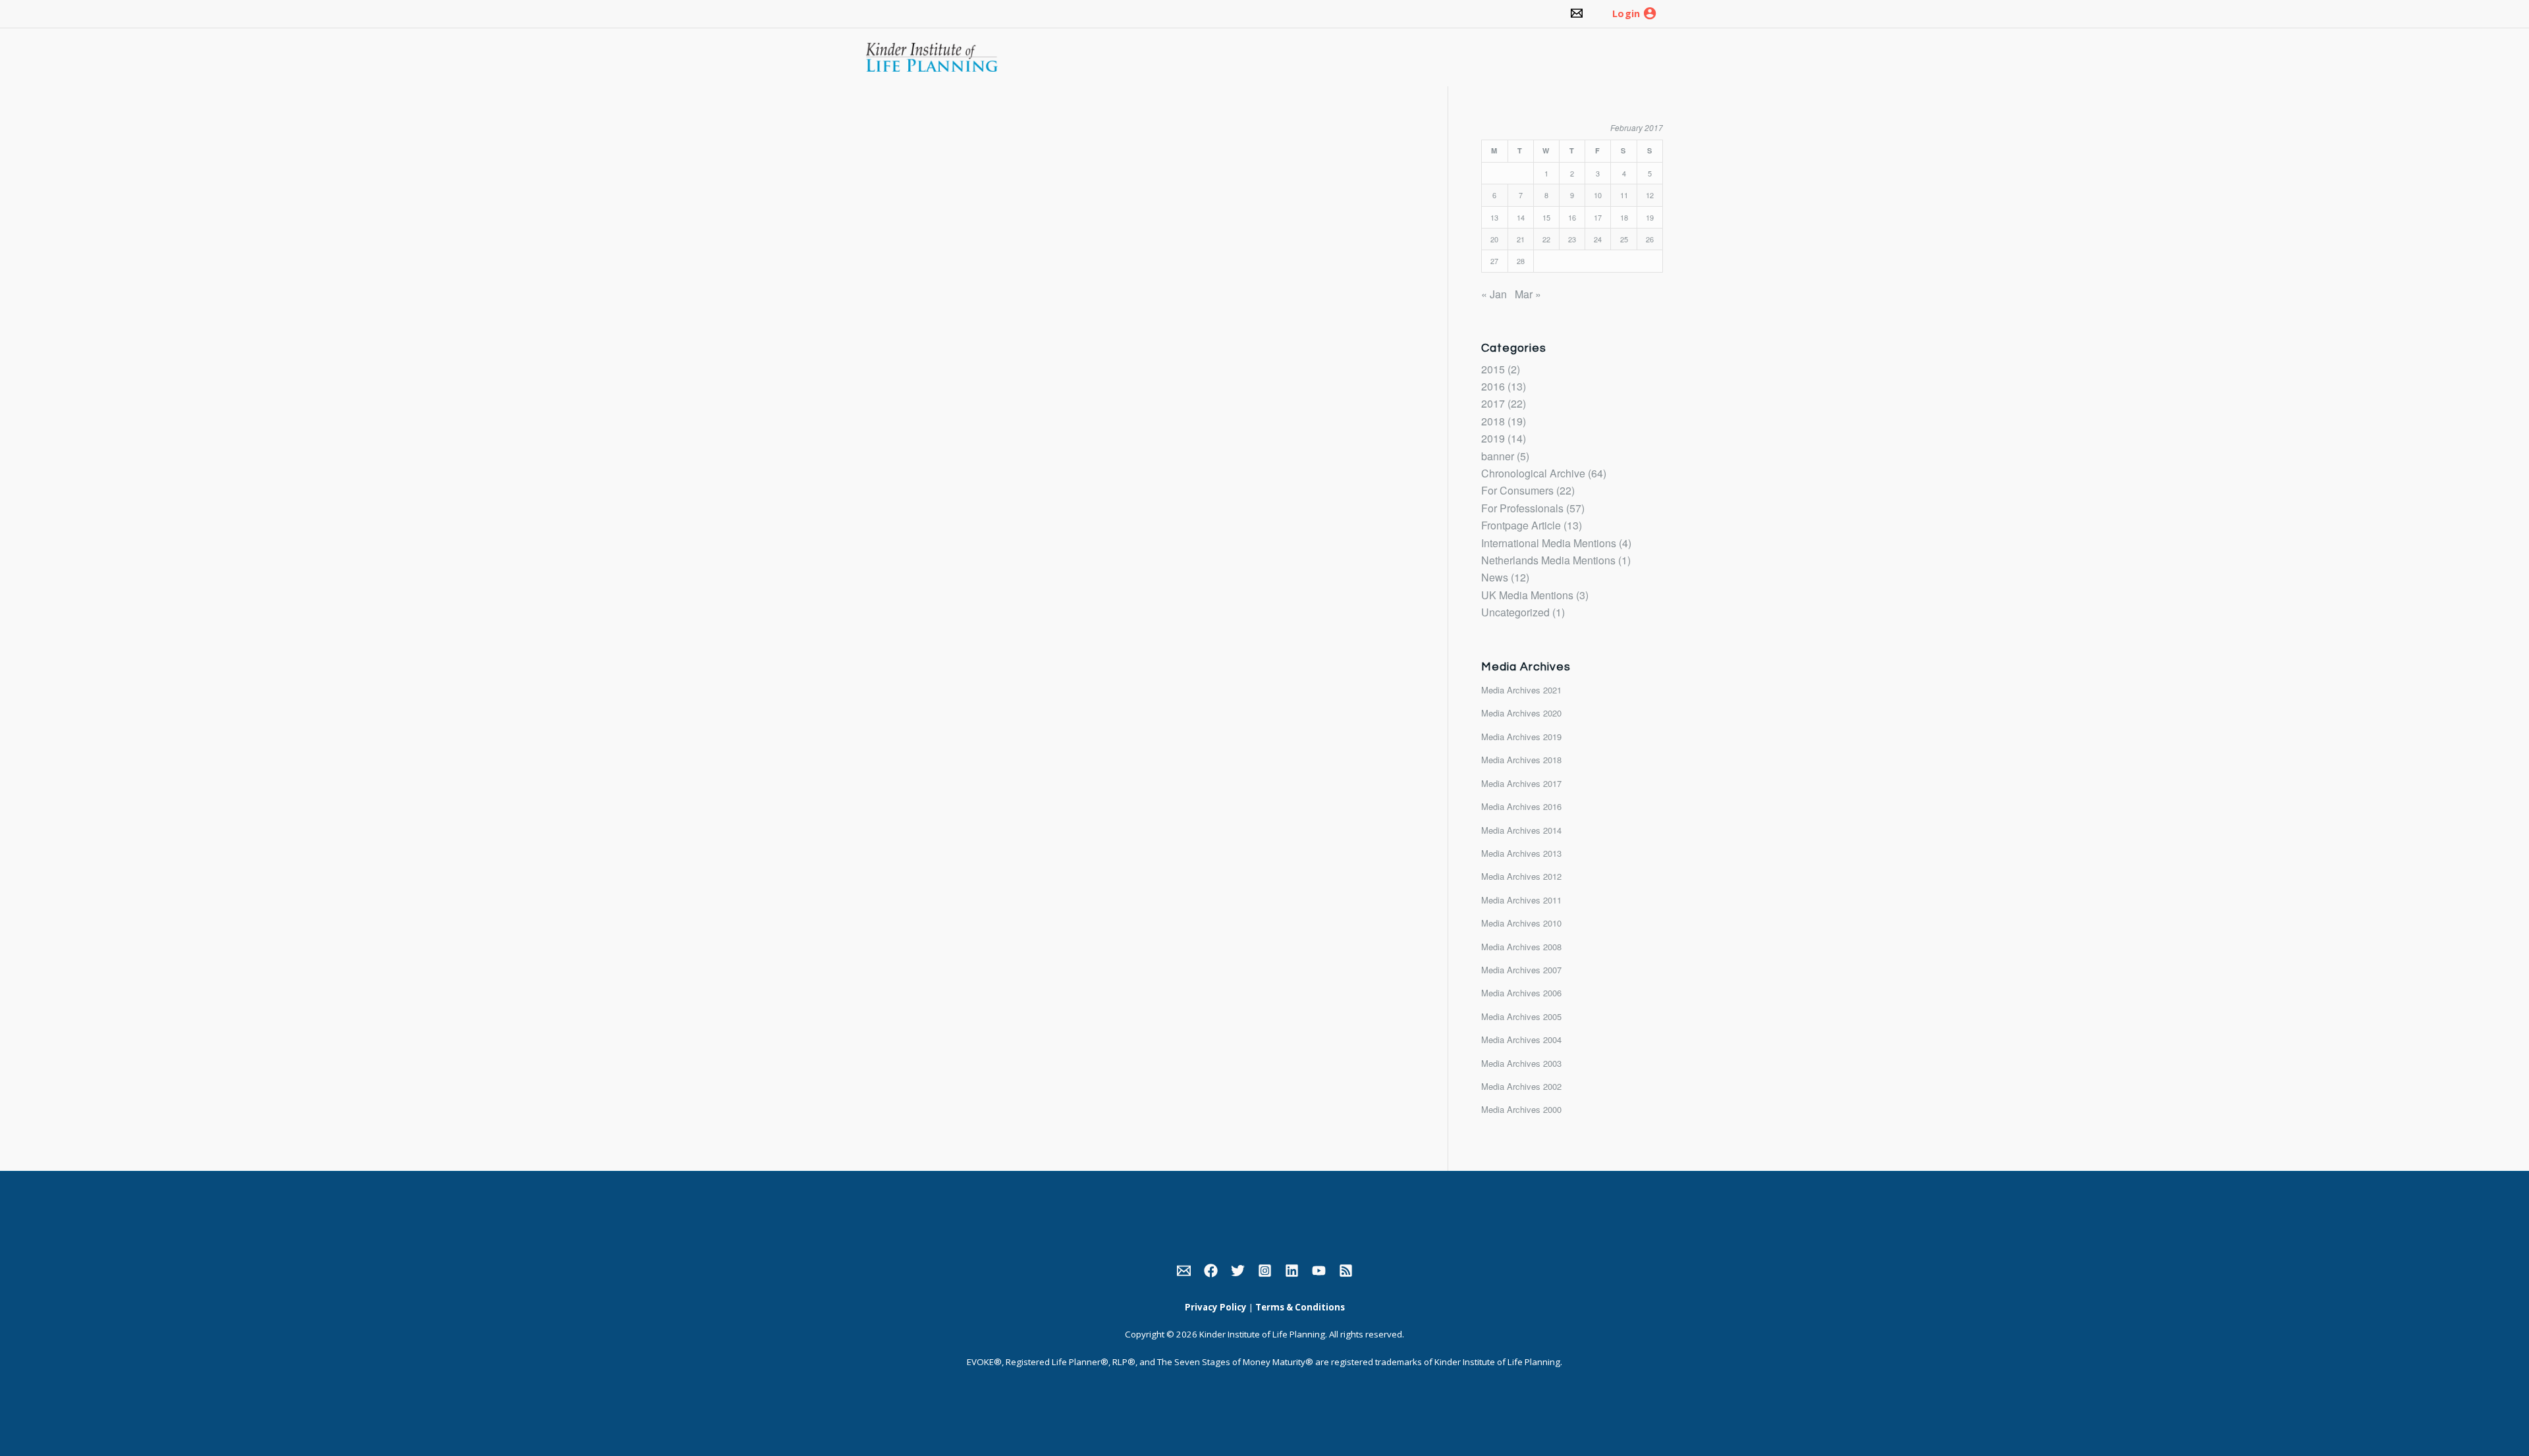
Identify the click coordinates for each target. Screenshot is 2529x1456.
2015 (1493, 369)
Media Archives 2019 (1521, 737)
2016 (1493, 386)
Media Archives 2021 (1521, 690)
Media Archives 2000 (1521, 1109)
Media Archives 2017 (1521, 783)
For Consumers (1517, 490)
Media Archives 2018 (1521, 760)
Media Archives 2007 (1521, 970)
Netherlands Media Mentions (1548, 560)
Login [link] (1626, 14)
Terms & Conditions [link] (1300, 1307)
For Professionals (1522, 508)
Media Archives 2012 (1521, 876)
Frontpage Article (1521, 525)
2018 (1493, 421)
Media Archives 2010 (1521, 923)
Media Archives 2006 (1521, 993)
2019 (1493, 438)
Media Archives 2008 (1521, 947)
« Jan (1494, 294)
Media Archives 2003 (1521, 1063)
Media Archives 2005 (1521, 1016)
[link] (1577, 14)
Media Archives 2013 (1521, 853)
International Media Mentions (1549, 543)
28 (1521, 261)
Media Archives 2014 (1521, 830)
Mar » (1528, 294)
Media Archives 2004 (1521, 1039)
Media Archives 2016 (1521, 806)
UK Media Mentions (1527, 595)
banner (1498, 456)
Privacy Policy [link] (1216, 1307)
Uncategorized (1515, 612)
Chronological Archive (1533, 473)
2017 (1493, 403)
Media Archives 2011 (1521, 900)
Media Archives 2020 (1521, 713)
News (1495, 577)
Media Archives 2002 (1521, 1086)
